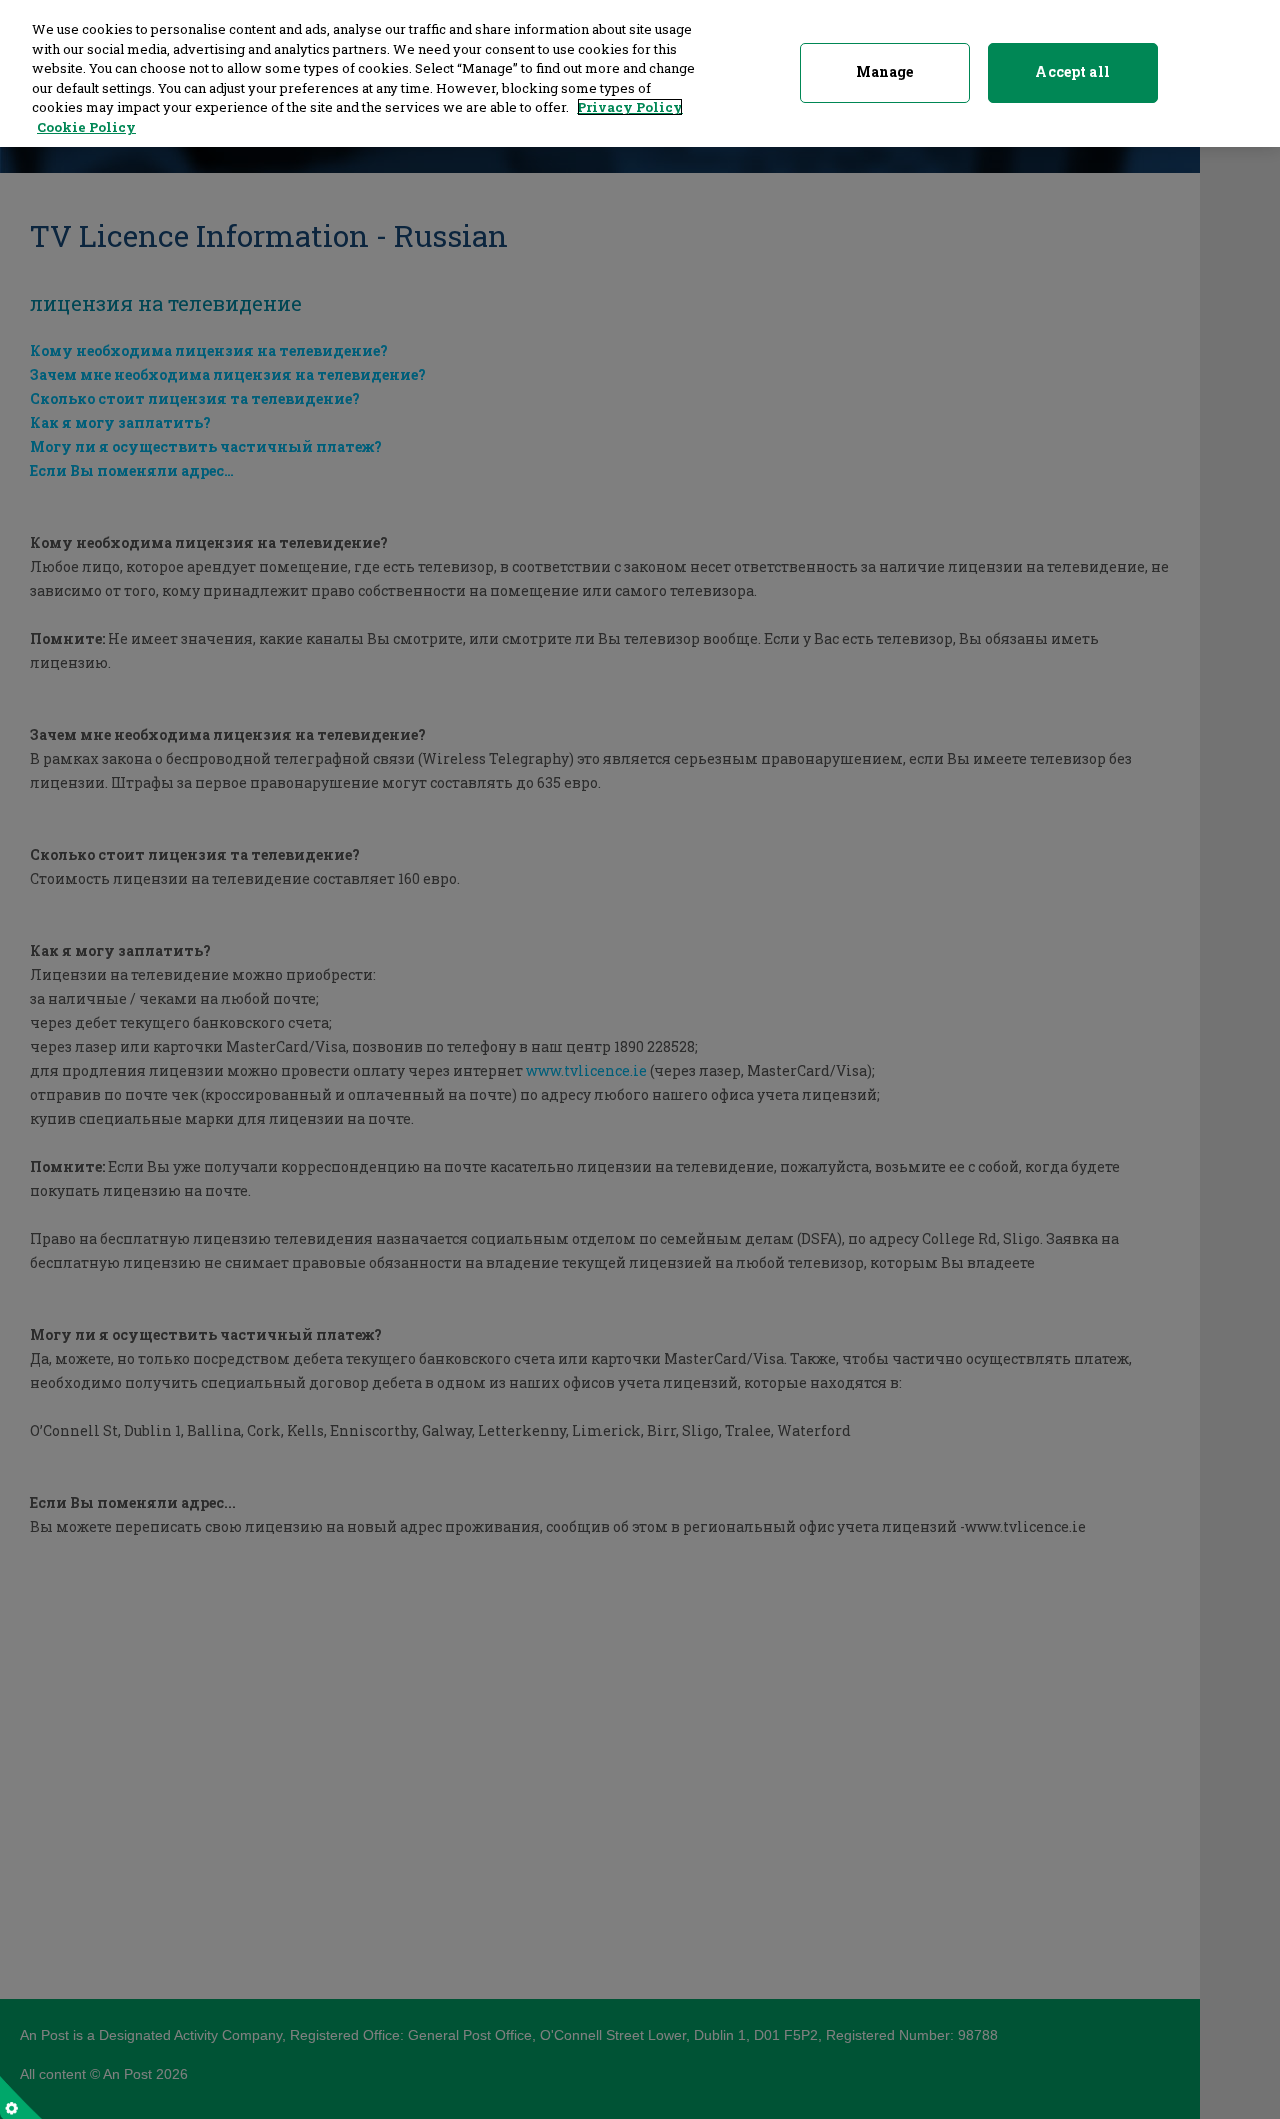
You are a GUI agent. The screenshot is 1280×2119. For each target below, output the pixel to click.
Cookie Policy (86, 127)
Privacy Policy (630, 107)
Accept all (1072, 71)
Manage (885, 71)
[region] (640, 73)
